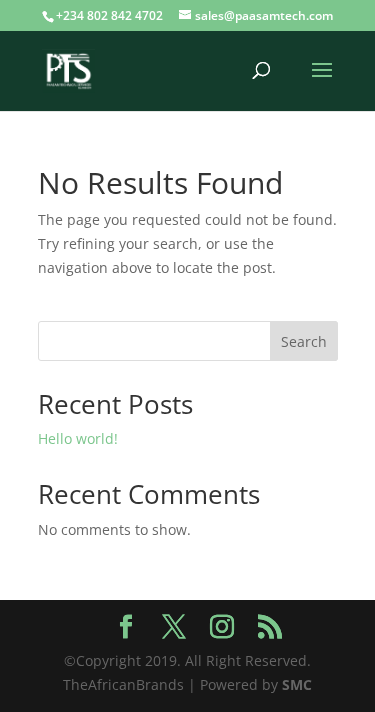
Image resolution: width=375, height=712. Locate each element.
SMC (297, 684)
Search (304, 341)
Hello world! (78, 438)
